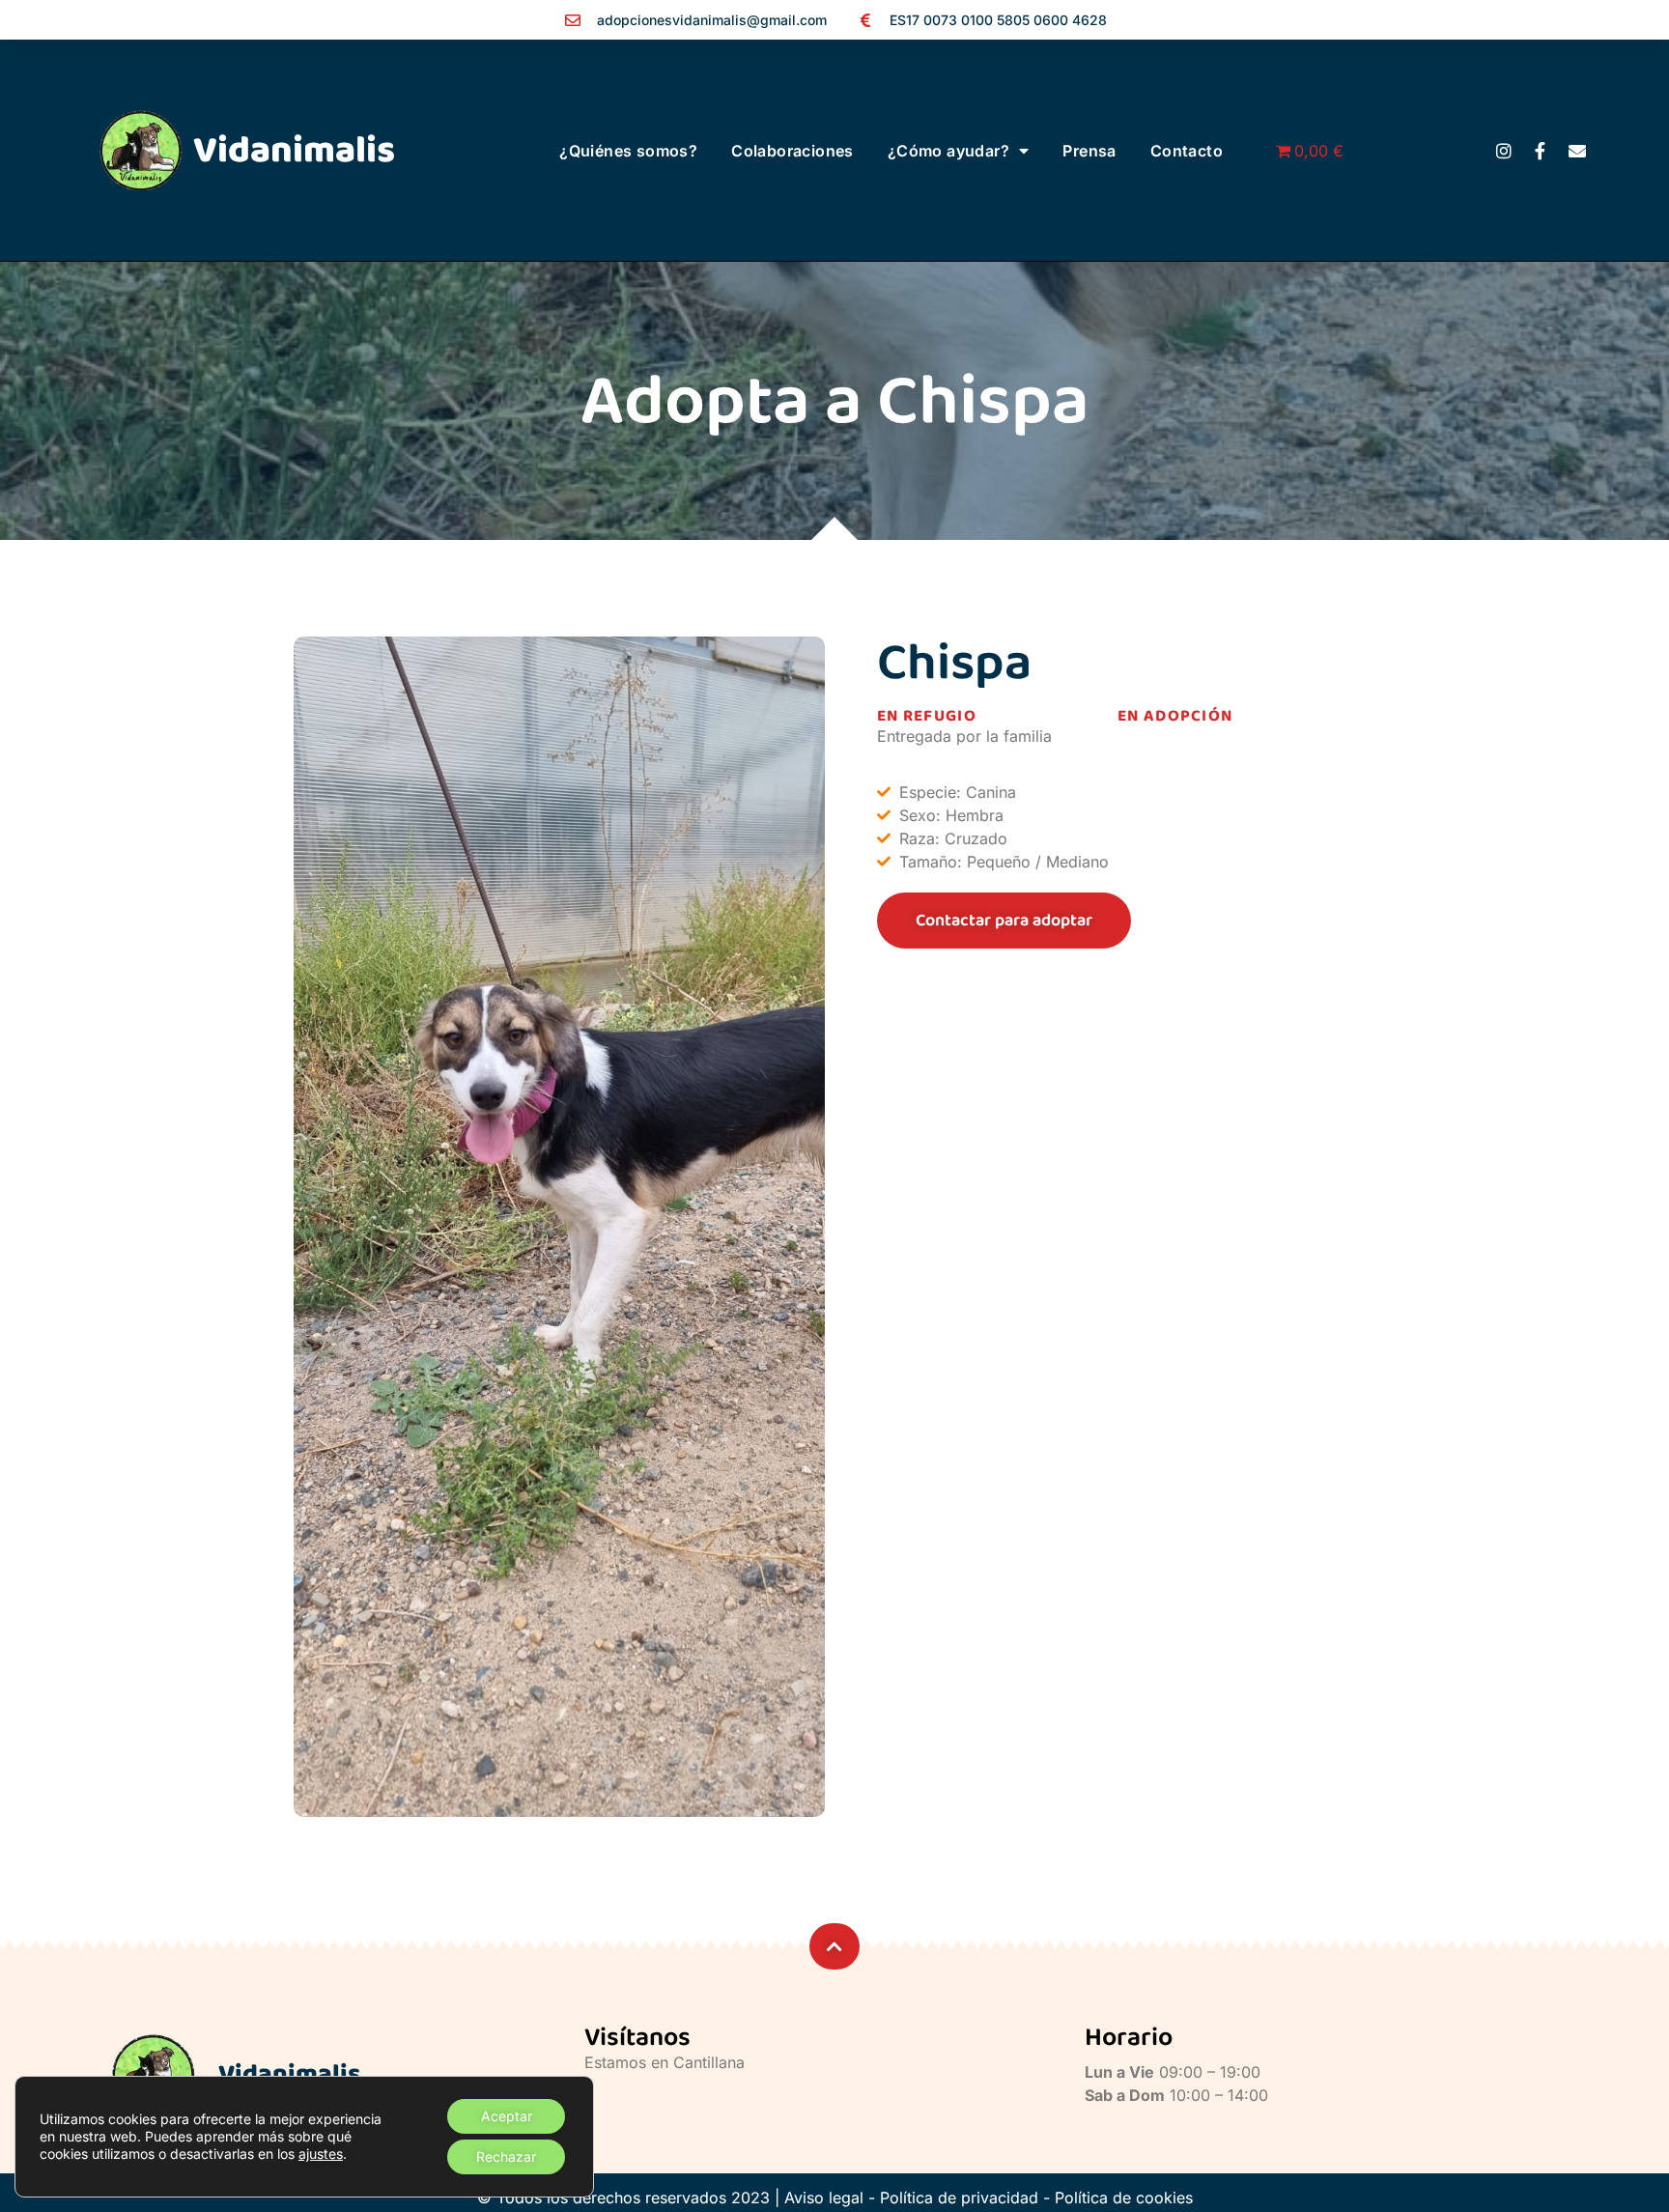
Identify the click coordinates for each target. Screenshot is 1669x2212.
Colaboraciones (792, 151)
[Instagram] (1504, 151)
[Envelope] (1577, 151)
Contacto (1187, 151)
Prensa (1089, 151)
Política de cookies (1124, 2198)
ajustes (321, 2154)
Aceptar (507, 2116)
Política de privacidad (959, 2198)
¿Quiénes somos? (628, 151)
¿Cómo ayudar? (948, 151)
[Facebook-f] (1541, 151)
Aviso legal (824, 2198)
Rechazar (506, 2156)
